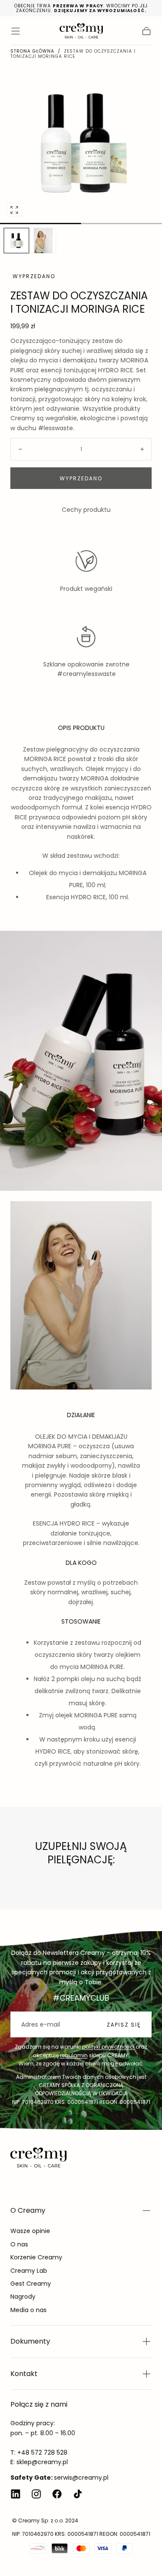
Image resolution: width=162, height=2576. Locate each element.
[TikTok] (78, 2494)
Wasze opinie (30, 2231)
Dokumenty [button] (30, 2341)
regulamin (74, 2055)
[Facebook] (57, 2494)
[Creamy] (38, 2157)
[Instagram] (36, 2494)
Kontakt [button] (24, 2374)
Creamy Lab (29, 2271)
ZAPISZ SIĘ (124, 2025)
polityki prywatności (108, 2047)
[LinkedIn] (16, 2494)
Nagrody (23, 2297)
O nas (19, 2244)
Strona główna (32, 51)
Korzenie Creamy (36, 2257)
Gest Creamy (31, 2284)
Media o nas (29, 2310)
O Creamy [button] (28, 2210)
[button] (16, 31)
